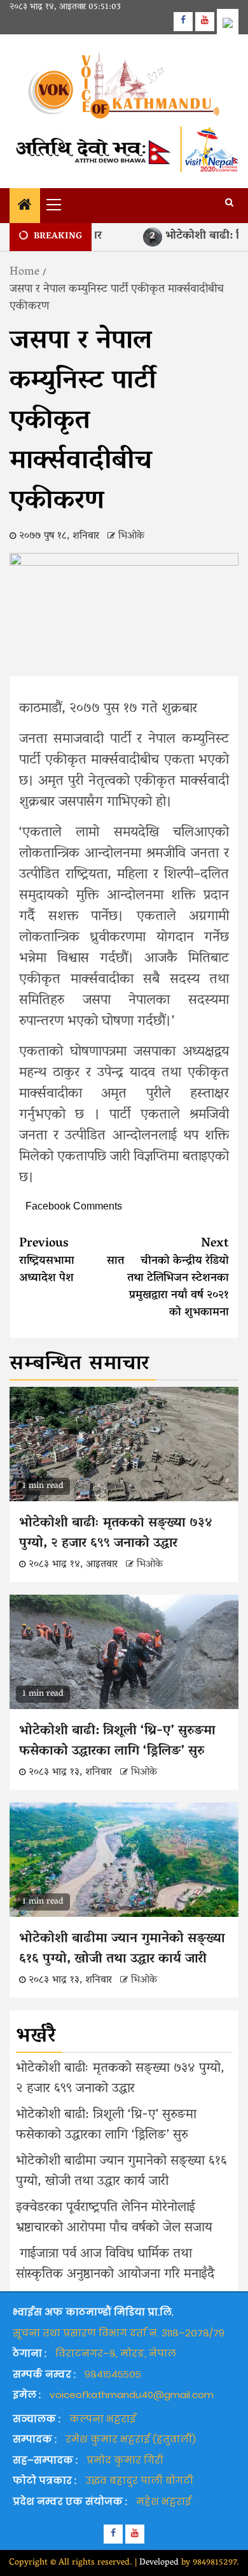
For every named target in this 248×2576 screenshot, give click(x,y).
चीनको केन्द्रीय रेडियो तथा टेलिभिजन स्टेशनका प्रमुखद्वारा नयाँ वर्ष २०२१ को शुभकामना (178, 1278)
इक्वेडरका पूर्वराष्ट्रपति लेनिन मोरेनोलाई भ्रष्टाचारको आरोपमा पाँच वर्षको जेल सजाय (120, 2218)
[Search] (229, 204)
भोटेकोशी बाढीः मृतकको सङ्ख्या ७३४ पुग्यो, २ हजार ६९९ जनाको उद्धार (116, 1534)
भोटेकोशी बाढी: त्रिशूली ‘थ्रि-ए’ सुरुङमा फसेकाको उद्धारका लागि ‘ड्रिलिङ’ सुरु (117, 1741)
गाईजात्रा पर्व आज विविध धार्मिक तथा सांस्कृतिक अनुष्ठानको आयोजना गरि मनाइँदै (121, 2265)
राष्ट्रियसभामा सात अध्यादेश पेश (72, 1261)
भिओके (131, 536)
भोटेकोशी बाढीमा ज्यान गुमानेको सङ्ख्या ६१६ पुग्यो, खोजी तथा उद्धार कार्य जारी (122, 1949)
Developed (159, 2563)
